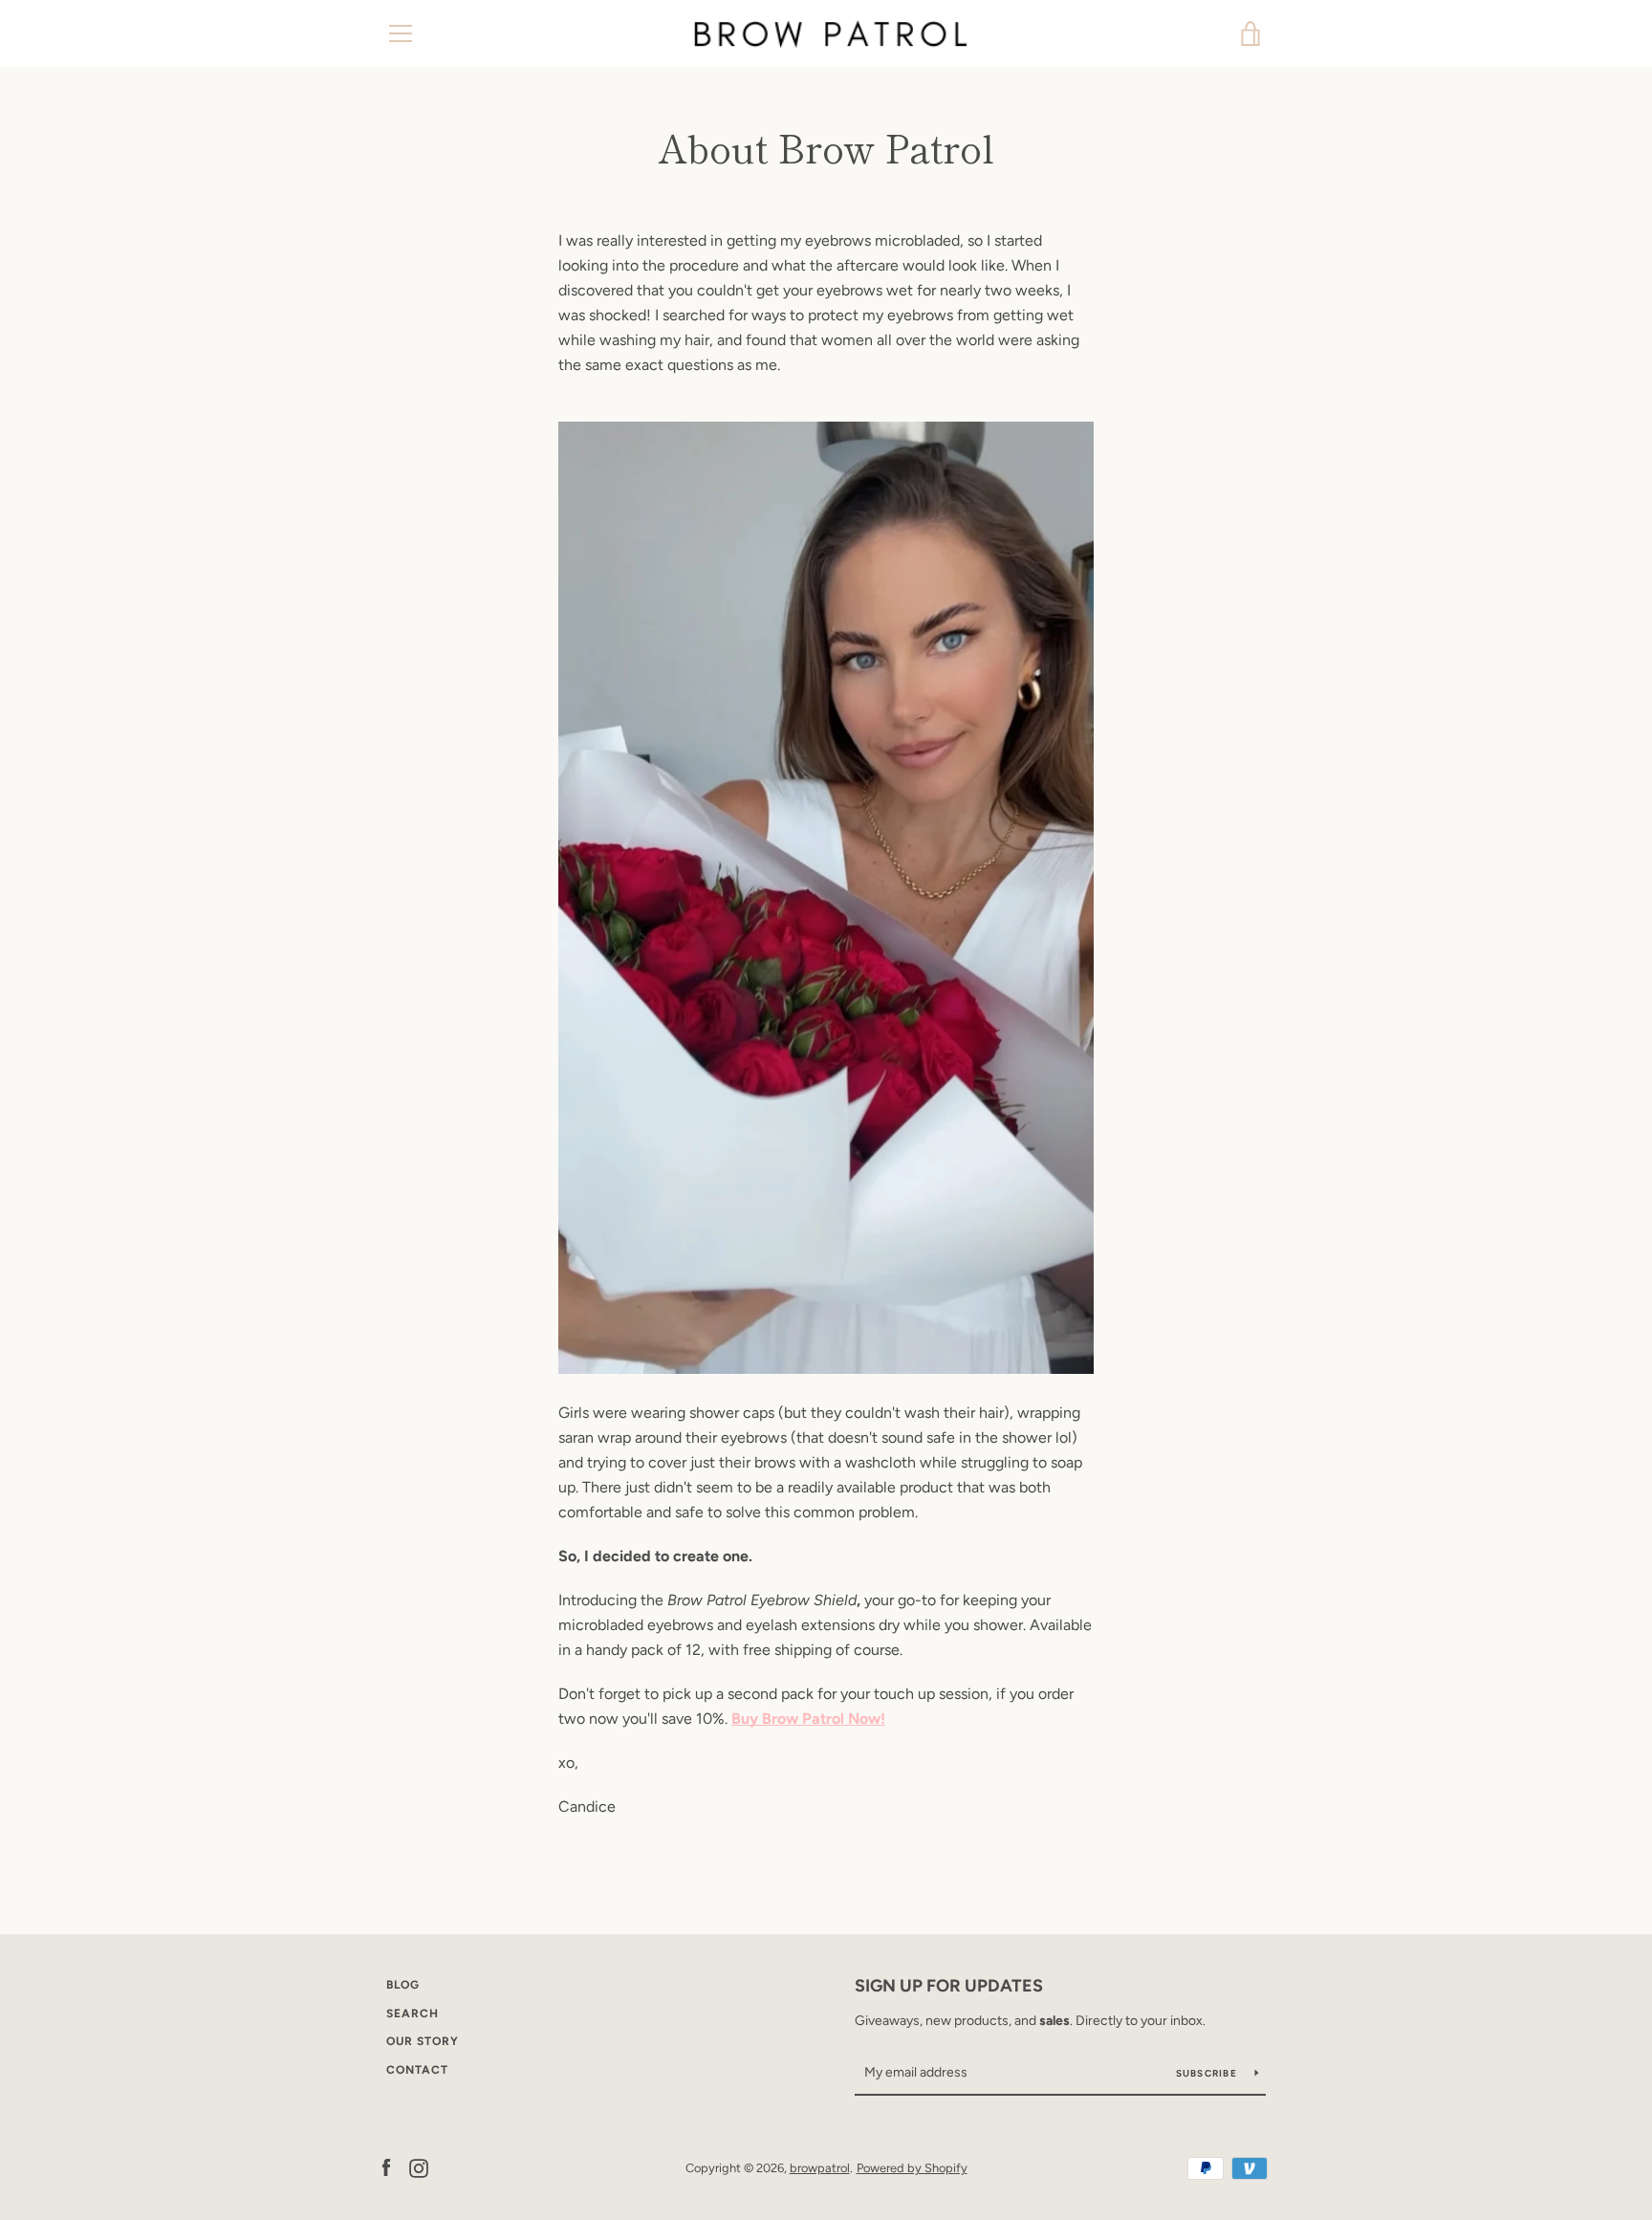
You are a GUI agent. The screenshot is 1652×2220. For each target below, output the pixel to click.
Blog (403, 1985)
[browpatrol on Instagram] (419, 2167)
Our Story (423, 2041)
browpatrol (820, 2168)
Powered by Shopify (912, 2168)
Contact (417, 2070)
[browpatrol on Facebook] (386, 2167)
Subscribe (1208, 2073)
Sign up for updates (949, 1986)
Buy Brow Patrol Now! (808, 1719)
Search (413, 2013)
